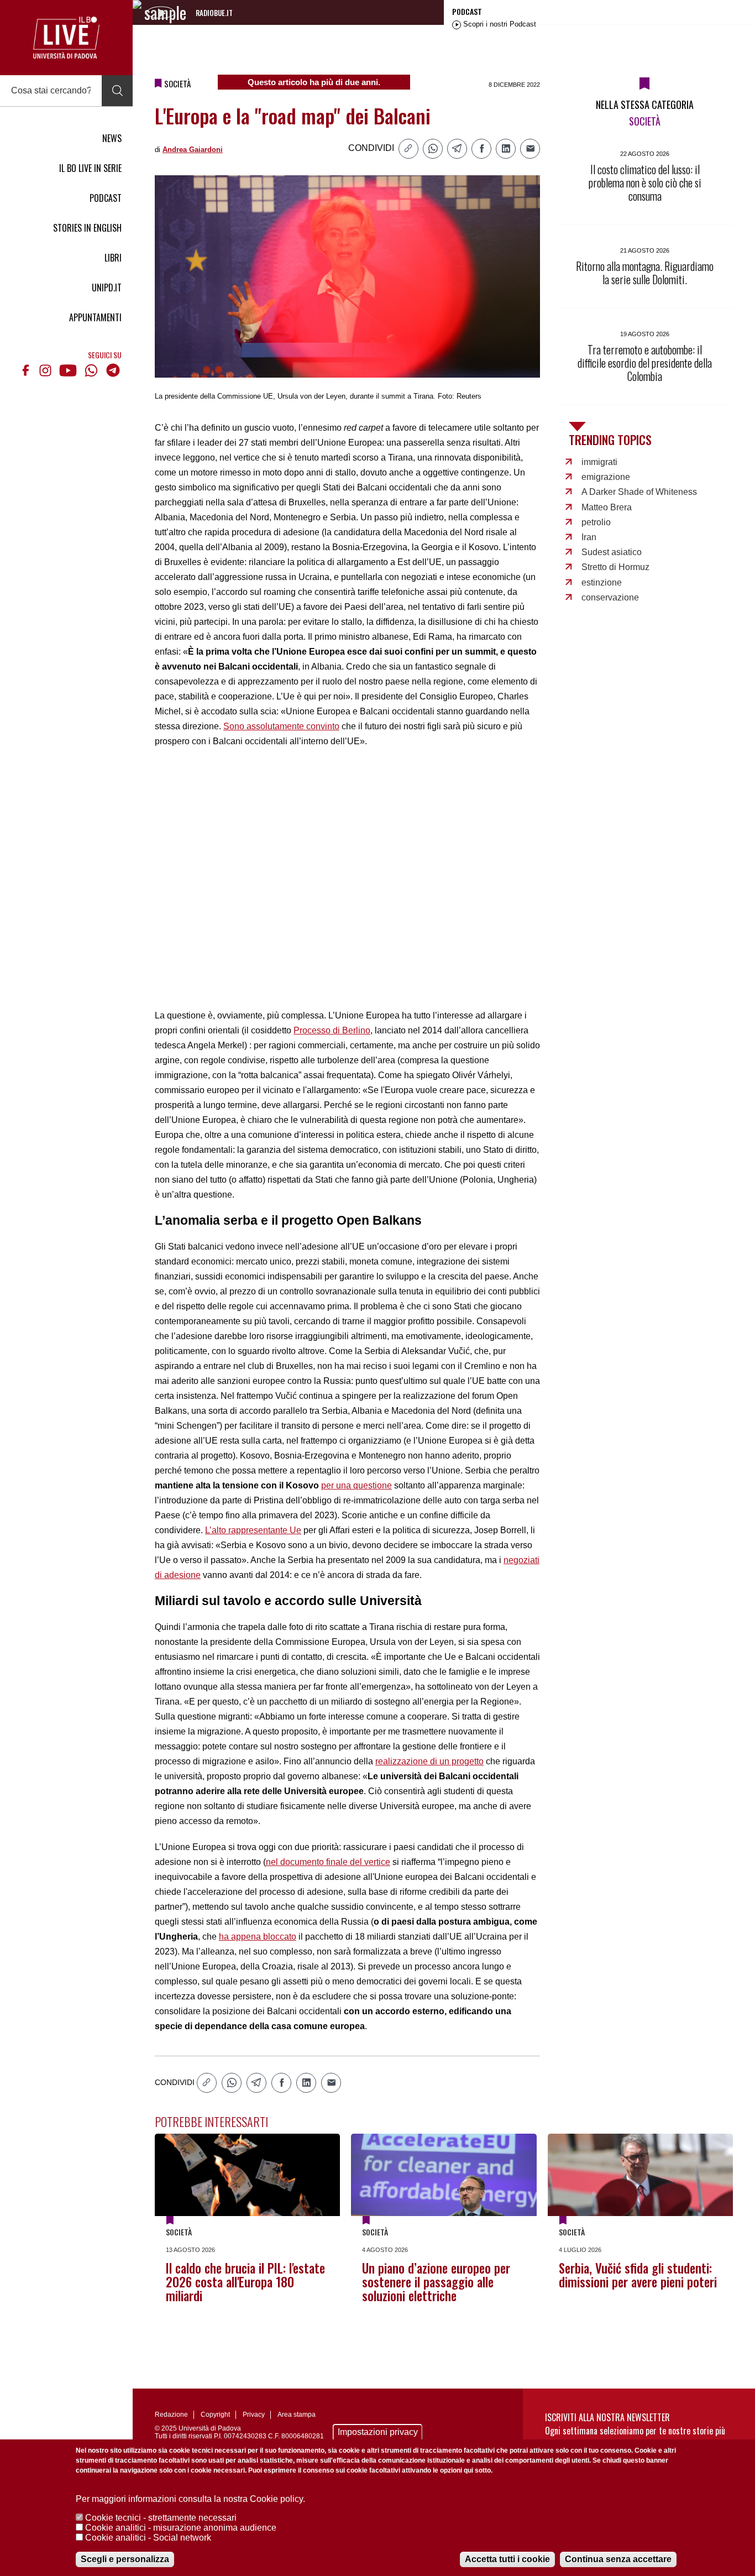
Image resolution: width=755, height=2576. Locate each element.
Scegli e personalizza (125, 2559)
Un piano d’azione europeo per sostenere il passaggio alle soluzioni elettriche (436, 2282)
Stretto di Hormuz (615, 567)
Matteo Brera (607, 507)
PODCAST (106, 198)
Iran (589, 537)
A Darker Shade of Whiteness (639, 492)
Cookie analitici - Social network (148, 2538)
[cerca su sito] (117, 91)
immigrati (599, 462)
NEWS (112, 138)
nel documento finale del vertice (328, 1862)
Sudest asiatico (612, 552)
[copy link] (408, 149)
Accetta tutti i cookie (507, 2559)
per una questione (356, 1485)
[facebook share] (481, 149)
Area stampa (297, 2415)
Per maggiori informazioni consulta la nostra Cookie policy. (190, 2499)
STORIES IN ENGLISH (87, 228)
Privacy (254, 2415)
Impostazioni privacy (378, 2432)
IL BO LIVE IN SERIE (90, 168)
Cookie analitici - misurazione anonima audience (181, 2528)
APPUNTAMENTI (95, 317)
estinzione (602, 582)
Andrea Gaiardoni (193, 150)
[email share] (530, 149)
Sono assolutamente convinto (281, 726)
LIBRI (113, 258)
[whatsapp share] (433, 149)
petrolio (596, 522)
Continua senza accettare (618, 2559)
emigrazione (606, 477)
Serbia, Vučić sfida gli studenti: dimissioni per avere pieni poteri (638, 2275)
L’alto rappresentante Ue (253, 1530)
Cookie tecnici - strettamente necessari (161, 2518)
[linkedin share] (506, 149)
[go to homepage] (66, 38)
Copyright (215, 2415)
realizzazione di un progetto (429, 1761)
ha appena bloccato (258, 1937)
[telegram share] (457, 149)
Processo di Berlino (332, 1030)
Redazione (171, 2415)
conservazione (610, 597)
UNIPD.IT (107, 288)
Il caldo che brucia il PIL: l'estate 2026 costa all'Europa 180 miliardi (245, 2282)
